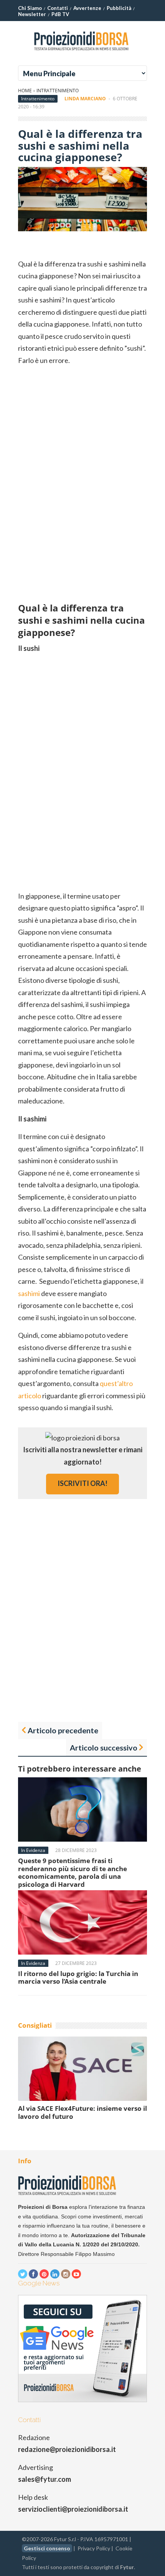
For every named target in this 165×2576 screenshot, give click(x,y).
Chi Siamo (30, 8)
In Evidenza (33, 1850)
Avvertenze (87, 8)
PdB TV (60, 14)
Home (25, 91)
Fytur (127, 2567)
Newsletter (32, 14)
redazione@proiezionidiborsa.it (67, 2449)
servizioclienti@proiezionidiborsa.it (73, 2509)
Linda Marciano (85, 99)
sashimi (29, 1293)
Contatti (58, 8)
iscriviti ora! (82, 1483)
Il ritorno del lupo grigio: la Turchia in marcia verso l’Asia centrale (78, 1977)
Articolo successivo (104, 1747)
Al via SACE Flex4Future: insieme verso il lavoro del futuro (82, 2112)
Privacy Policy (94, 2548)
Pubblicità (119, 8)
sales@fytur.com (45, 2479)
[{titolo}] (82, 53)
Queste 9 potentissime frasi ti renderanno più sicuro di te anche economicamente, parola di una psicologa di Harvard (73, 1872)
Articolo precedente (63, 1730)
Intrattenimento (58, 91)
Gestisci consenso (47, 2548)
